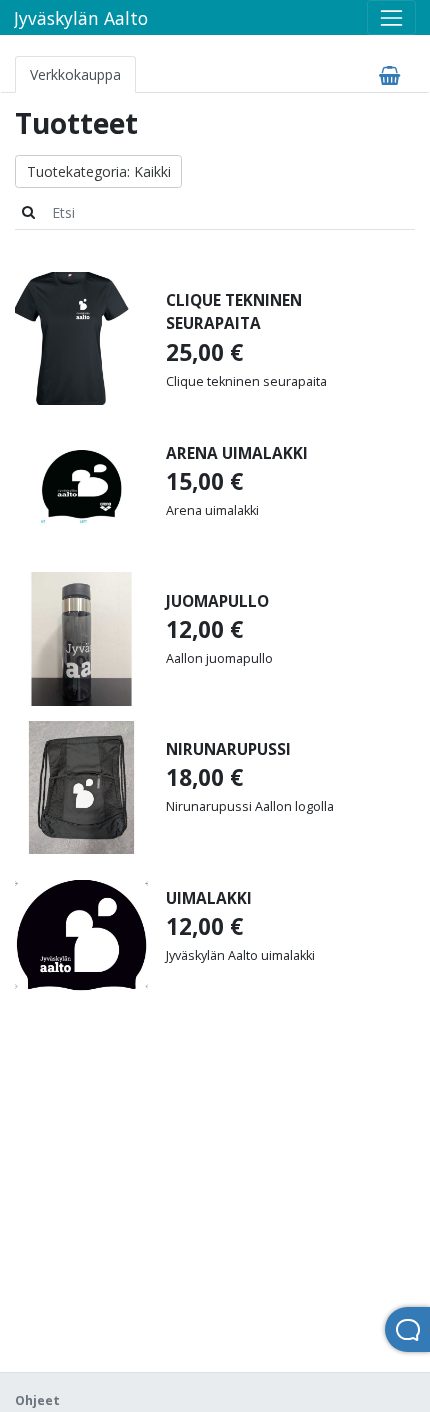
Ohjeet (37, 1400)
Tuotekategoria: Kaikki (99, 171)
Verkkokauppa (75, 74)
